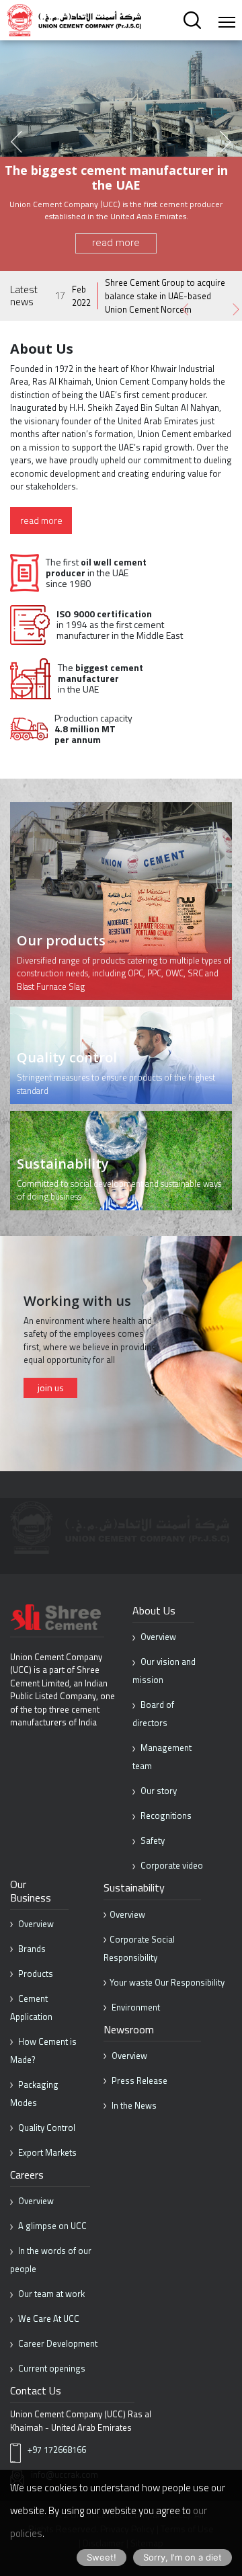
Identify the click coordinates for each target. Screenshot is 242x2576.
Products (35, 1974)
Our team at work (50, 2294)
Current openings (51, 2368)
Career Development (57, 2343)
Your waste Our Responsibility (167, 1982)
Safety (152, 1840)
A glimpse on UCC (51, 2226)
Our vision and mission (164, 1671)
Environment (135, 2007)
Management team (162, 1757)
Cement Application (31, 2007)
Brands (31, 1949)
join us (51, 1388)
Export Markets (46, 2152)
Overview (157, 1637)
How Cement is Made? (43, 2051)
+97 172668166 (57, 2450)
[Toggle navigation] (227, 22)
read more (116, 243)
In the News (133, 2105)
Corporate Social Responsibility (139, 1948)
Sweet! (102, 2557)
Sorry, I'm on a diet (183, 2557)
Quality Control (46, 2128)
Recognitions (165, 1816)
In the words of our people (51, 2260)
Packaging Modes (34, 2094)
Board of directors (153, 1714)
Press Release (138, 2080)
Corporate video (171, 1865)
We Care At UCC (48, 2318)
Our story (158, 1791)
